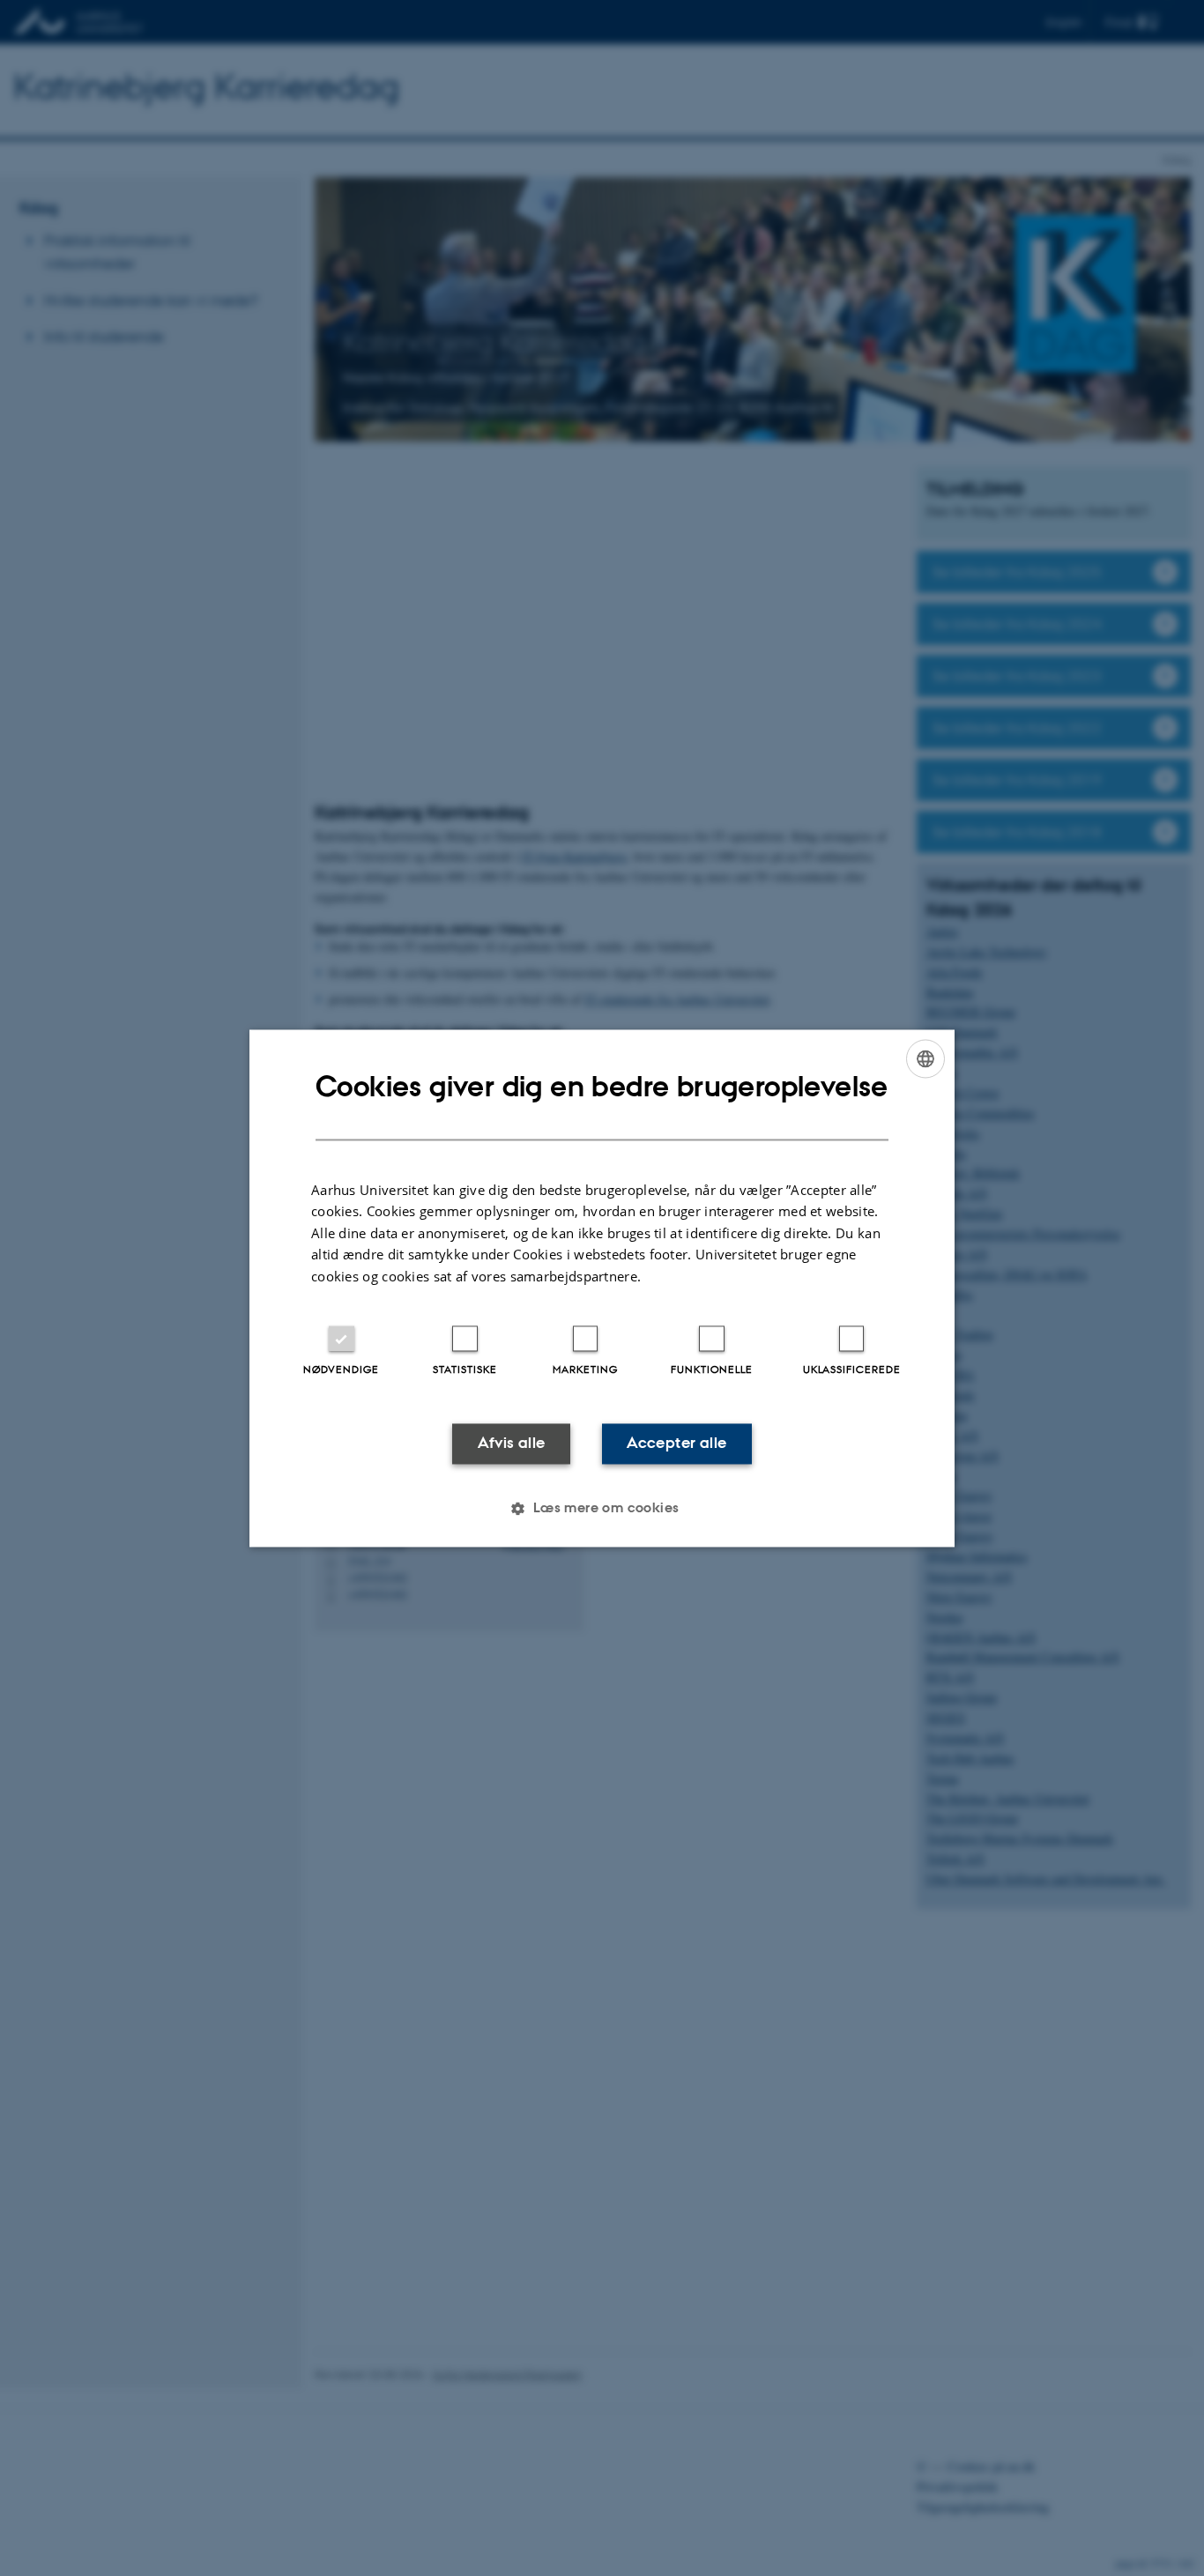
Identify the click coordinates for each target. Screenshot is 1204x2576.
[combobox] (925, 1058)
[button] (602, 1508)
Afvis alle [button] (512, 1444)
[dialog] (602, 1288)
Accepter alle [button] (676, 1444)
